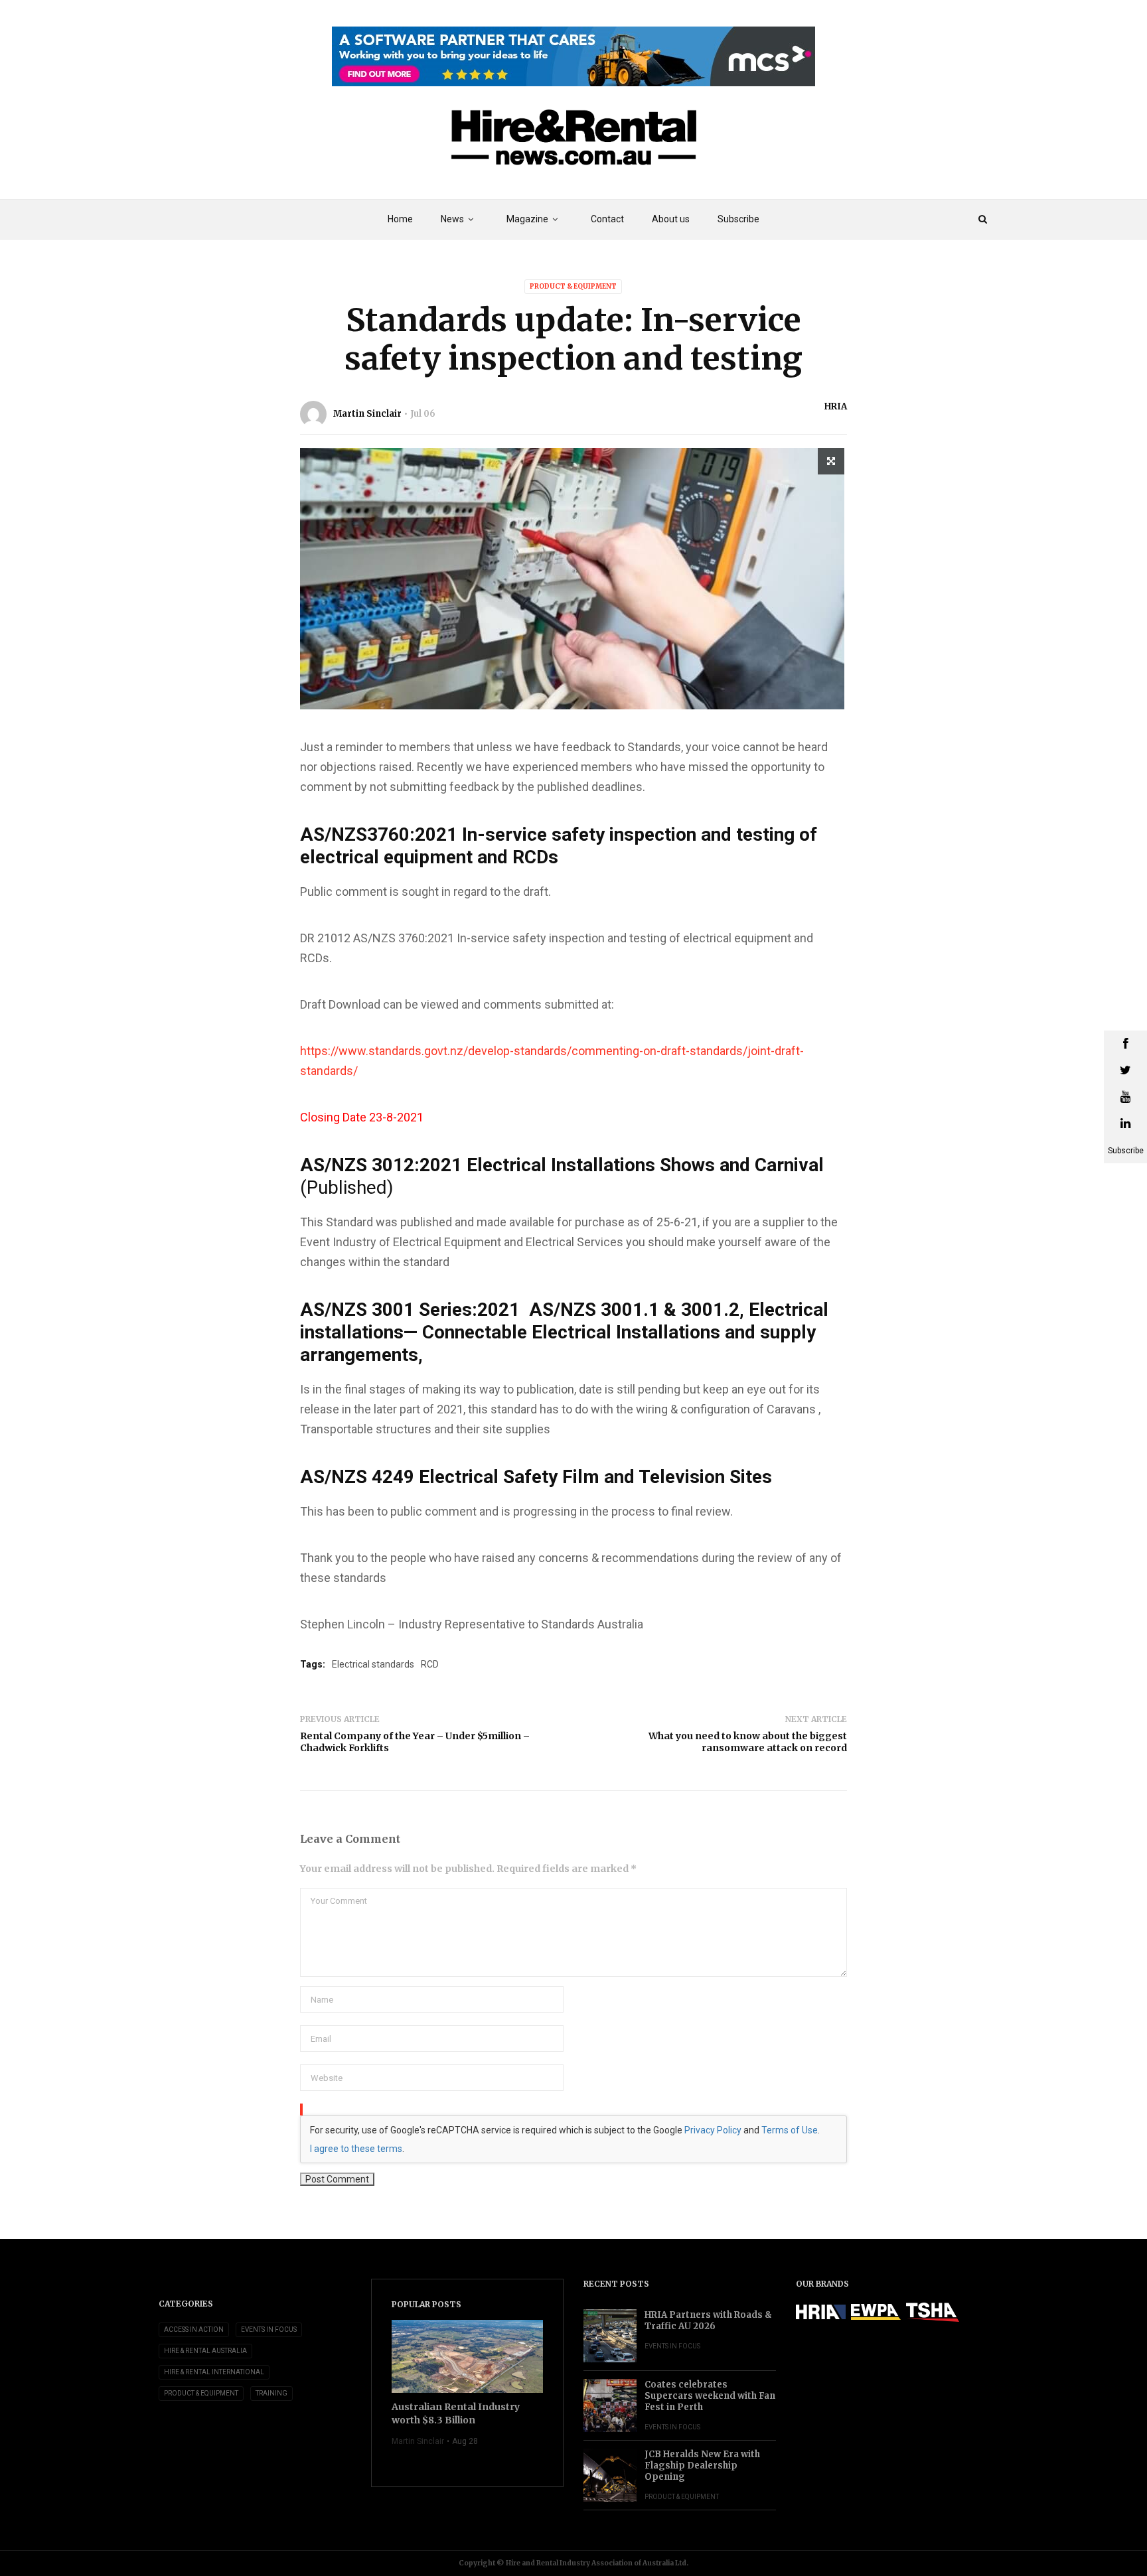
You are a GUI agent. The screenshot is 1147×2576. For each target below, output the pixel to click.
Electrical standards (373, 1664)
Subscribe (738, 219)
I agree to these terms (356, 2149)
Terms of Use (790, 2130)
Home (400, 219)
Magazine (527, 219)
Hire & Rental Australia (205, 2351)
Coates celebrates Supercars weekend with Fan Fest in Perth (710, 2396)
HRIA (836, 406)
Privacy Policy (713, 2130)
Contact (607, 219)
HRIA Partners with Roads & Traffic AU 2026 (708, 2321)
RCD (430, 1664)
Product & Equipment (573, 286)
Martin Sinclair (367, 414)
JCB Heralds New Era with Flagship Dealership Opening (702, 2466)
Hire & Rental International (214, 2372)
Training (271, 2393)
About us (671, 219)
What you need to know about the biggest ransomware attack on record (748, 1742)
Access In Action (194, 2329)
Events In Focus (269, 2329)
